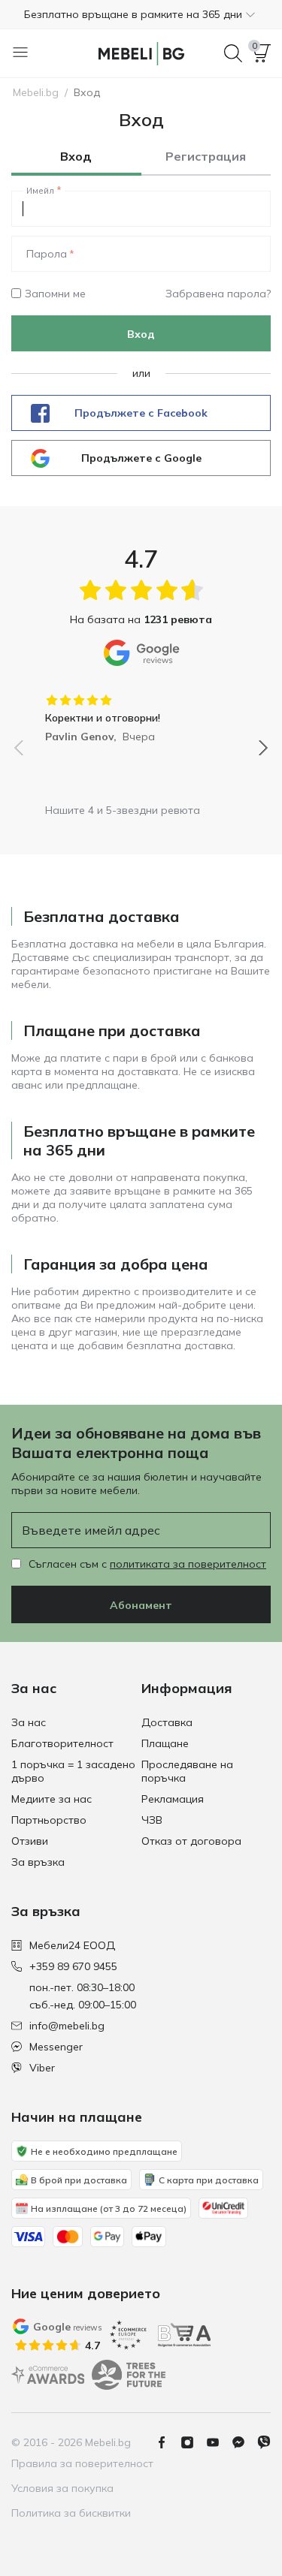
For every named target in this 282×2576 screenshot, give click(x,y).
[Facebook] (168, 2442)
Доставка (167, 1722)
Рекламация (173, 1799)
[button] (141, 14)
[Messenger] (244, 2442)
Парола (47, 254)
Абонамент (141, 1605)
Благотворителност (62, 1743)
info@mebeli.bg (67, 2026)
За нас (29, 1722)
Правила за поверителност (82, 2463)
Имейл (40, 191)
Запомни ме (55, 294)
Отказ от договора (191, 1841)
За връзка (38, 1862)
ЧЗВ (152, 1820)
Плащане (165, 1743)
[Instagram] (193, 2442)
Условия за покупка (62, 2488)
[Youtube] (219, 2442)
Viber (42, 2068)
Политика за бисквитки (71, 2513)
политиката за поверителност (188, 1564)
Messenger (56, 2047)
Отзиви (30, 1841)
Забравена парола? (218, 294)
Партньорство (49, 1820)
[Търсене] (233, 53)
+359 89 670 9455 (73, 1966)
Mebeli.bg (36, 92)
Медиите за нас (52, 1799)
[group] (141, 713)
